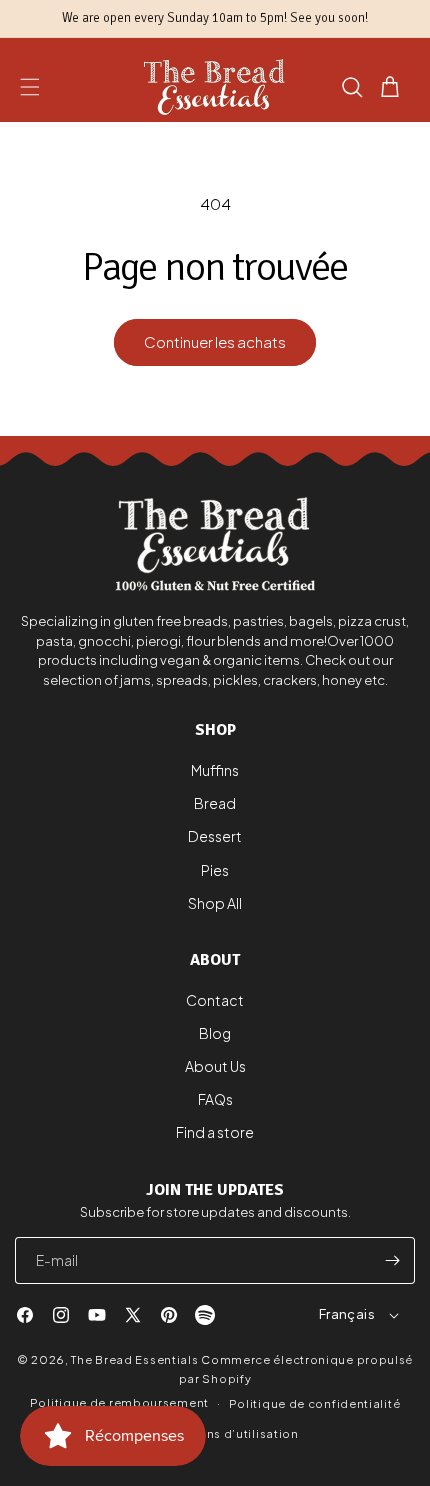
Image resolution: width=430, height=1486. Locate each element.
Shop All (215, 903)
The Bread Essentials (134, 1359)
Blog (215, 1033)
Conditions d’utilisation (225, 1433)
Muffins (215, 770)
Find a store (215, 1132)
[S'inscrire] (392, 1260)
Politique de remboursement (119, 1402)
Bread (215, 803)
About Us (215, 1066)
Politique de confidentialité (315, 1403)
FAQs (215, 1099)
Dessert (215, 836)
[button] (30, 87)
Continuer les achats (215, 341)
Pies (215, 870)
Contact (215, 1000)
